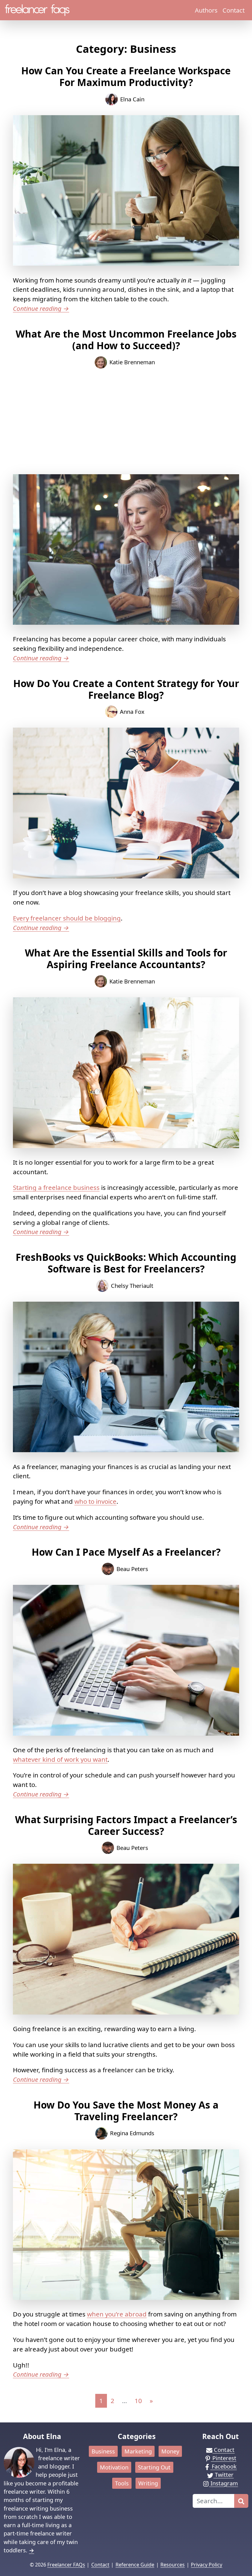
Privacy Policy (207, 2565)
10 (138, 2401)
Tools (122, 2483)
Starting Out (154, 2467)
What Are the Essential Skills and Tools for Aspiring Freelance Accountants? (126, 958)
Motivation (114, 2467)
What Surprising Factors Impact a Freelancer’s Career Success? (126, 1825)
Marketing (138, 2451)
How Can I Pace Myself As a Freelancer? (126, 1552)
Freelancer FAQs (66, 2565)
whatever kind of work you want (60, 1759)
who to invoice (95, 1501)
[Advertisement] (126, 421)
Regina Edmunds (132, 2133)
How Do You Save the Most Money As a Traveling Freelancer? (126, 2111)
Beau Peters (132, 1569)
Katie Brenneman (132, 362)
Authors (206, 10)
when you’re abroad (117, 2314)
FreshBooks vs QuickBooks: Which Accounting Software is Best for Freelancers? (126, 1263)
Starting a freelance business (56, 1187)
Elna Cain (132, 99)
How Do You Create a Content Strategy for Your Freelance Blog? (126, 689)
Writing (148, 2483)
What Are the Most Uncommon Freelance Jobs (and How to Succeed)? (126, 340)
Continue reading (41, 308)
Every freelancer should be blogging (67, 918)
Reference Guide (135, 2565)
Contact (234, 10)
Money (170, 2451)
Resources (173, 2565)
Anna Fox (132, 711)
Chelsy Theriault (132, 1286)
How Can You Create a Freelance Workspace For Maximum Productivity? (126, 76)
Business (103, 2451)
